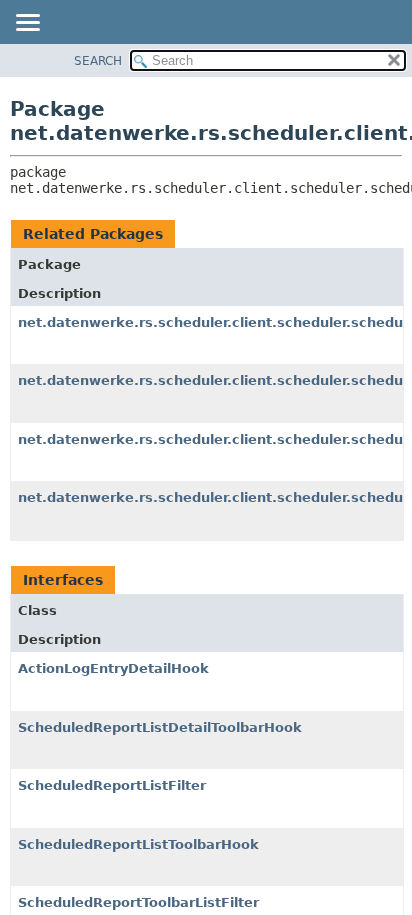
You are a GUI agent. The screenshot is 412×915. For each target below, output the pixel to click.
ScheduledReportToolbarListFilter (138, 902)
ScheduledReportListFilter (112, 785)
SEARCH (98, 61)
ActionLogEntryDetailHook (113, 668)
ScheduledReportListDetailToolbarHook (160, 727)
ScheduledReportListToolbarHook (138, 844)
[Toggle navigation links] (27, 24)
